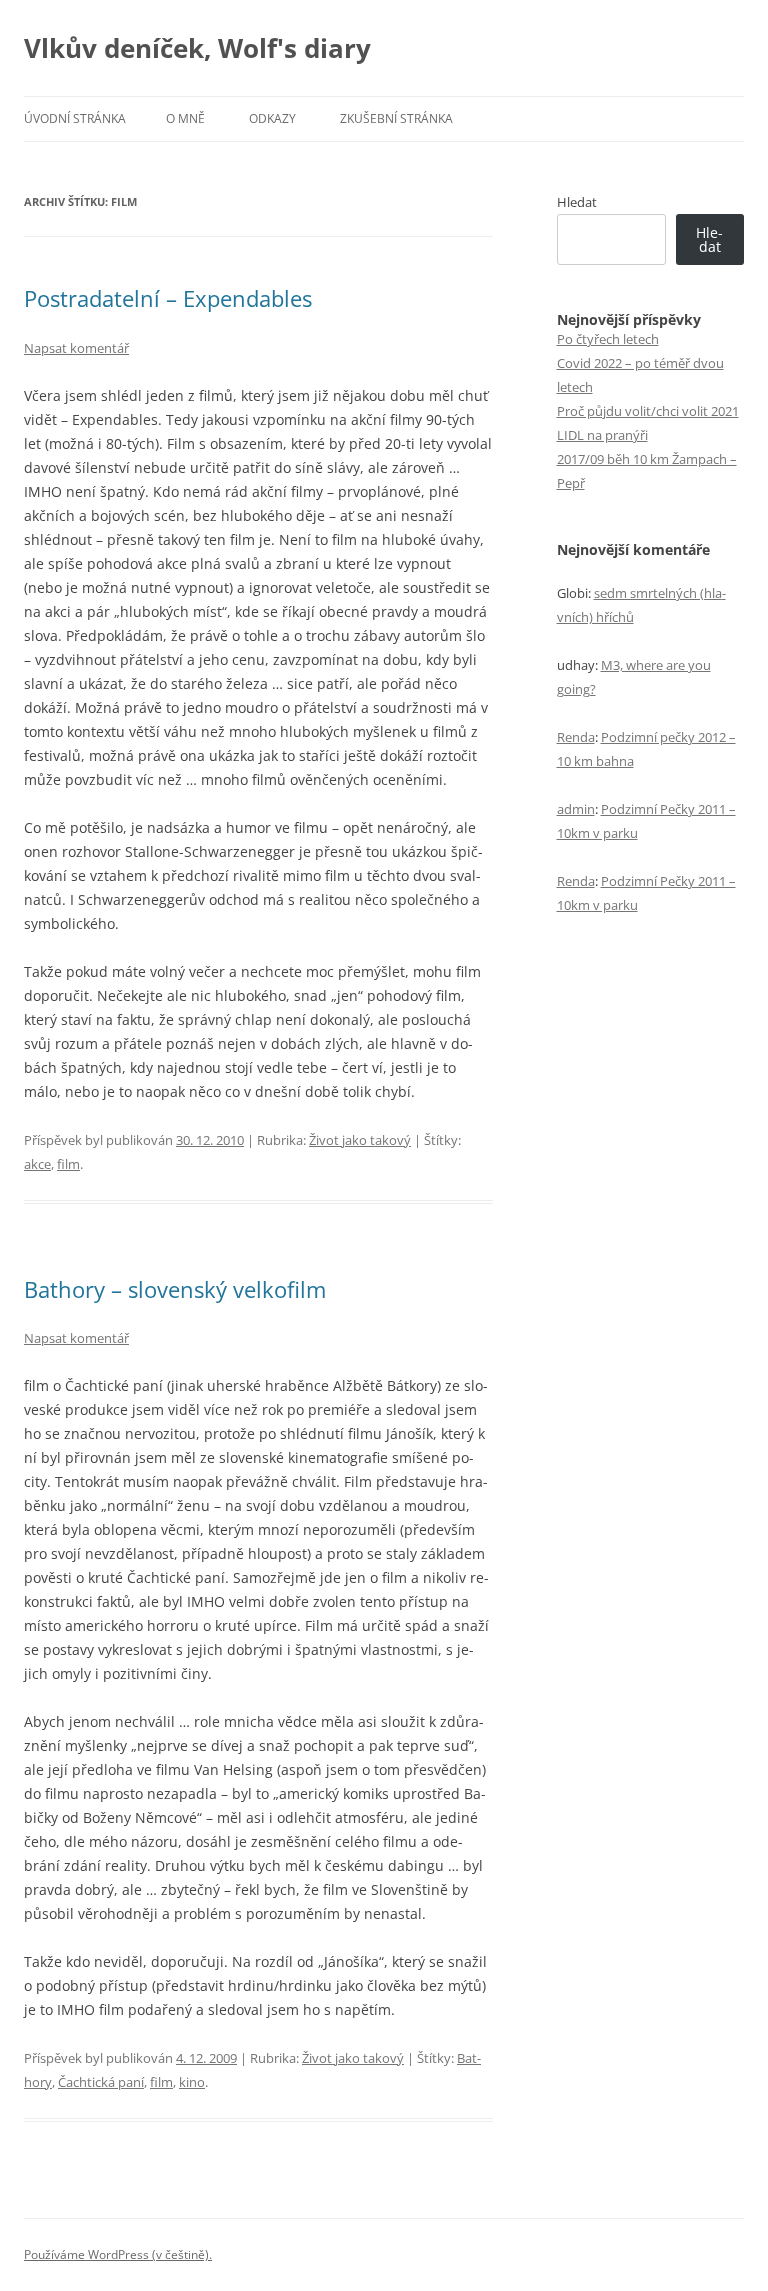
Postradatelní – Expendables (168, 298)
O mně (185, 118)
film (68, 1164)
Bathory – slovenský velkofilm (175, 1289)
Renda (576, 737)
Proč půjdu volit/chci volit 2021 (648, 411)
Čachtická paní (101, 2082)
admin (576, 809)
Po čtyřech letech (608, 339)
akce (37, 1164)
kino (192, 2082)
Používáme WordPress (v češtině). (118, 2254)
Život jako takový (360, 1140)
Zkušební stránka (396, 118)
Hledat (577, 202)
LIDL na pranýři (602, 435)
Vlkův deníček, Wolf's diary (197, 48)
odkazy (272, 118)
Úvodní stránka (75, 118)
